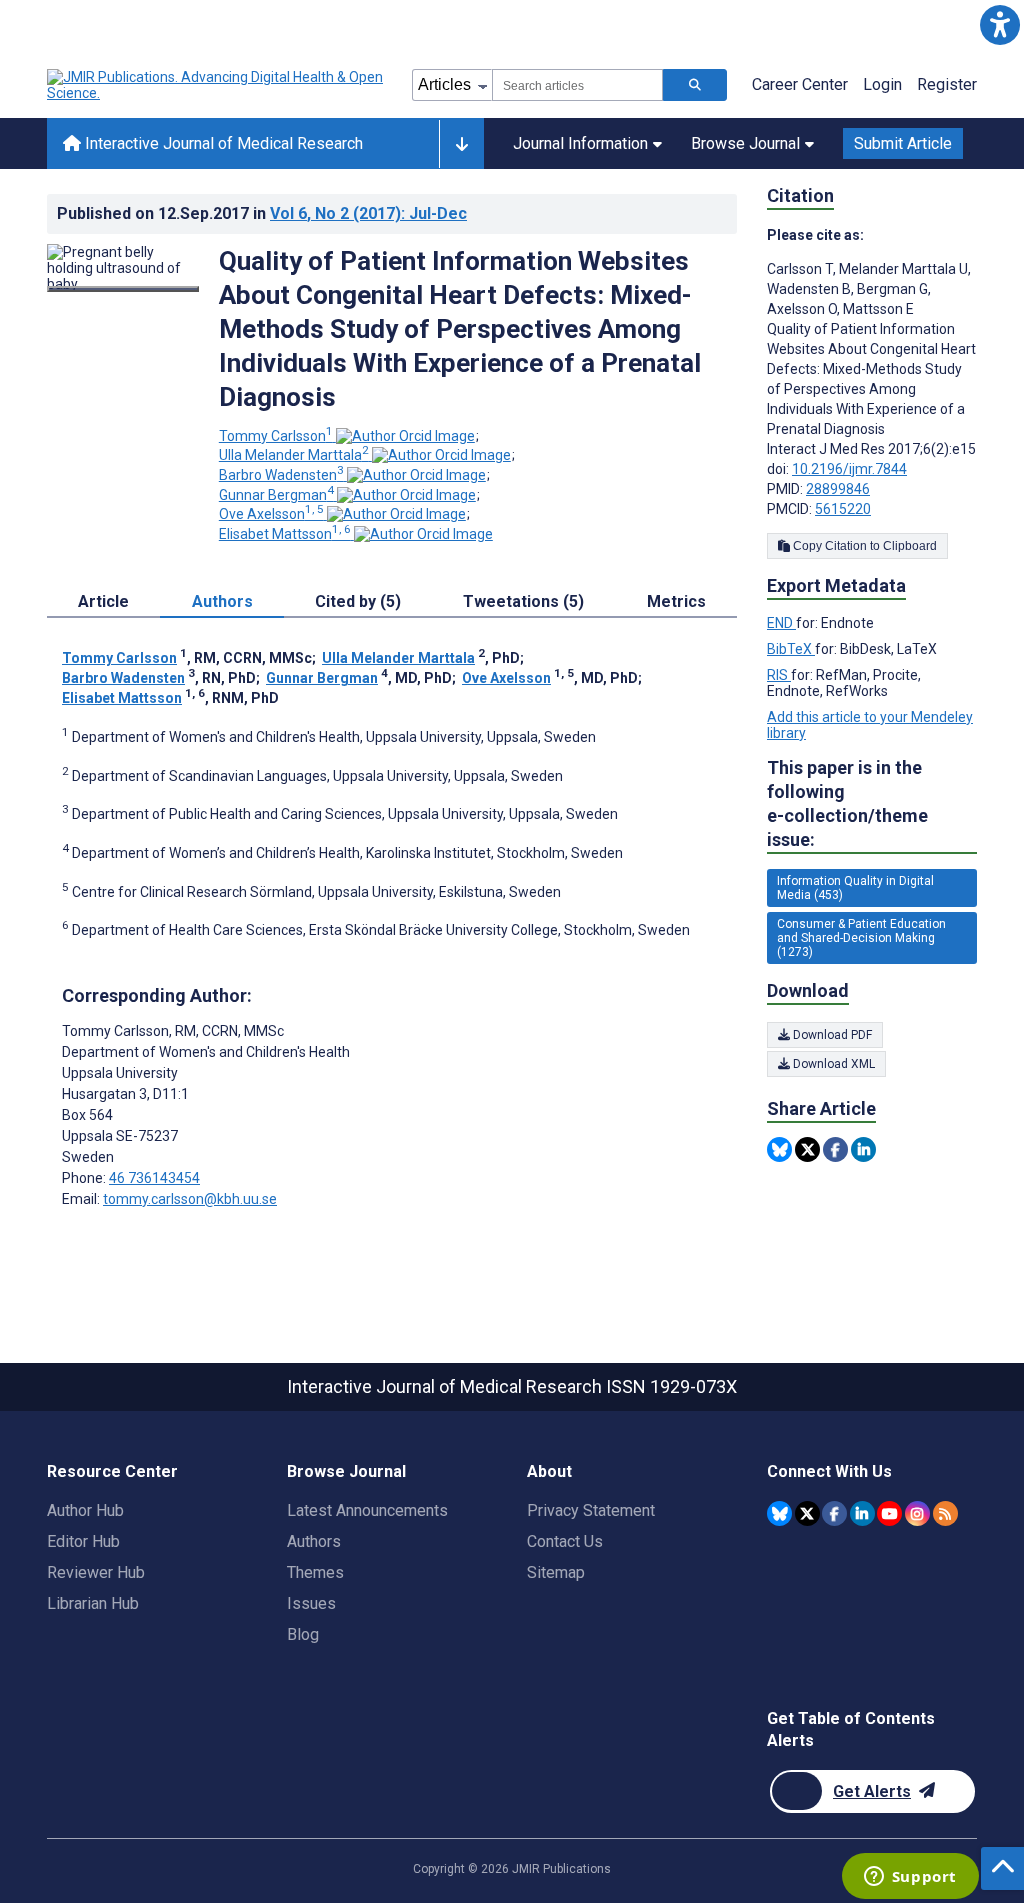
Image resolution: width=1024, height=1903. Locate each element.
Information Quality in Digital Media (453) (855, 888)
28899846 (838, 489)
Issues (311, 1603)
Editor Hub (83, 1541)
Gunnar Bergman (276, 495)
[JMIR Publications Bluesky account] (779, 1513)
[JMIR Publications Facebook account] (834, 1513)
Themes (315, 1572)
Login (882, 84)
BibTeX (791, 649)
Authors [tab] (222, 601)
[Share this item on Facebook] (835, 1149)
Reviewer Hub (96, 1572)
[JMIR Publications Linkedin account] (862, 1513)
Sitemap (556, 1572)
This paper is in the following (847, 803)
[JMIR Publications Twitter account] (807, 1513)
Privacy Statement (591, 1510)
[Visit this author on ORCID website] (405, 436)
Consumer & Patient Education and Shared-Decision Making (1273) (861, 938)
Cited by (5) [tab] (358, 601)
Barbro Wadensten (281, 475)
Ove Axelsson (271, 514)
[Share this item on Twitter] (807, 1149)
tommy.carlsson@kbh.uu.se (190, 1199)
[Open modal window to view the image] (123, 289)
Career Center (800, 84)
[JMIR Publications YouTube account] (889, 1513)
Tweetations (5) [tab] (523, 601)
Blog (303, 1634)
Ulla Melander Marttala (294, 455)
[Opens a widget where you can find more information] (910, 1878)
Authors (314, 1541)
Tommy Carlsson (276, 436)
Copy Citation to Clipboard (863, 546)
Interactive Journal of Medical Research (222, 143)
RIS (779, 675)
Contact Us (565, 1541)
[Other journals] (461, 144)
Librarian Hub (93, 1603)
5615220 (843, 509)
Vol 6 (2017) (368, 213)
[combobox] (577, 85)
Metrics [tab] (676, 601)
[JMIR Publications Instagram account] (917, 1513)
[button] (999, 24)
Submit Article (903, 143)
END (781, 623)
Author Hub (85, 1510)
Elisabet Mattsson (285, 534)
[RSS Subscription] (945, 1513)
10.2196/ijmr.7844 (849, 469)
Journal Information (580, 143)
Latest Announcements (367, 1510)
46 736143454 (154, 1178)
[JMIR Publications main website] (217, 85)
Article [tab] (103, 601)
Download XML (832, 1064)
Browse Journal (745, 143)
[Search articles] (695, 85)
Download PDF (831, 1035)
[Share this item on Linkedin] (863, 1149)
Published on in (262, 213)
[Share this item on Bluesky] (779, 1149)
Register (947, 84)
